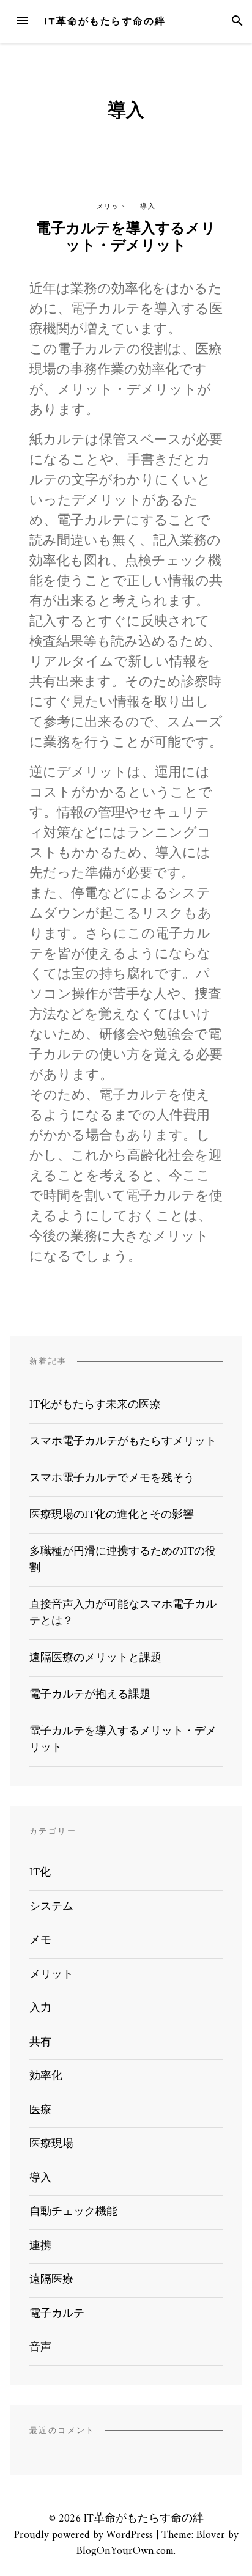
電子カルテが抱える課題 (90, 1695)
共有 (40, 2043)
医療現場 (51, 2144)
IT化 (40, 1873)
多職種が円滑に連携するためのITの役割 (123, 1560)
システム (51, 1907)
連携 (40, 2246)
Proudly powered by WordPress (83, 2535)
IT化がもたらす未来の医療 (95, 1405)
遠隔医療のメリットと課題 (95, 1658)
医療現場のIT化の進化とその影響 (112, 1515)
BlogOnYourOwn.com (125, 2551)
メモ (40, 1941)
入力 (40, 2008)
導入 (148, 206)
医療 (40, 2110)
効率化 (46, 2076)
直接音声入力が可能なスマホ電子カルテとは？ (123, 1613)
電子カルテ (57, 2314)
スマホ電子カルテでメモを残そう (112, 1478)
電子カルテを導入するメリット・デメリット (126, 238)
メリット (112, 206)
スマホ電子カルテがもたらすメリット (123, 1442)
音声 (40, 2348)
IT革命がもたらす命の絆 (105, 21)
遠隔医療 (51, 2280)
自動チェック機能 (73, 2212)
